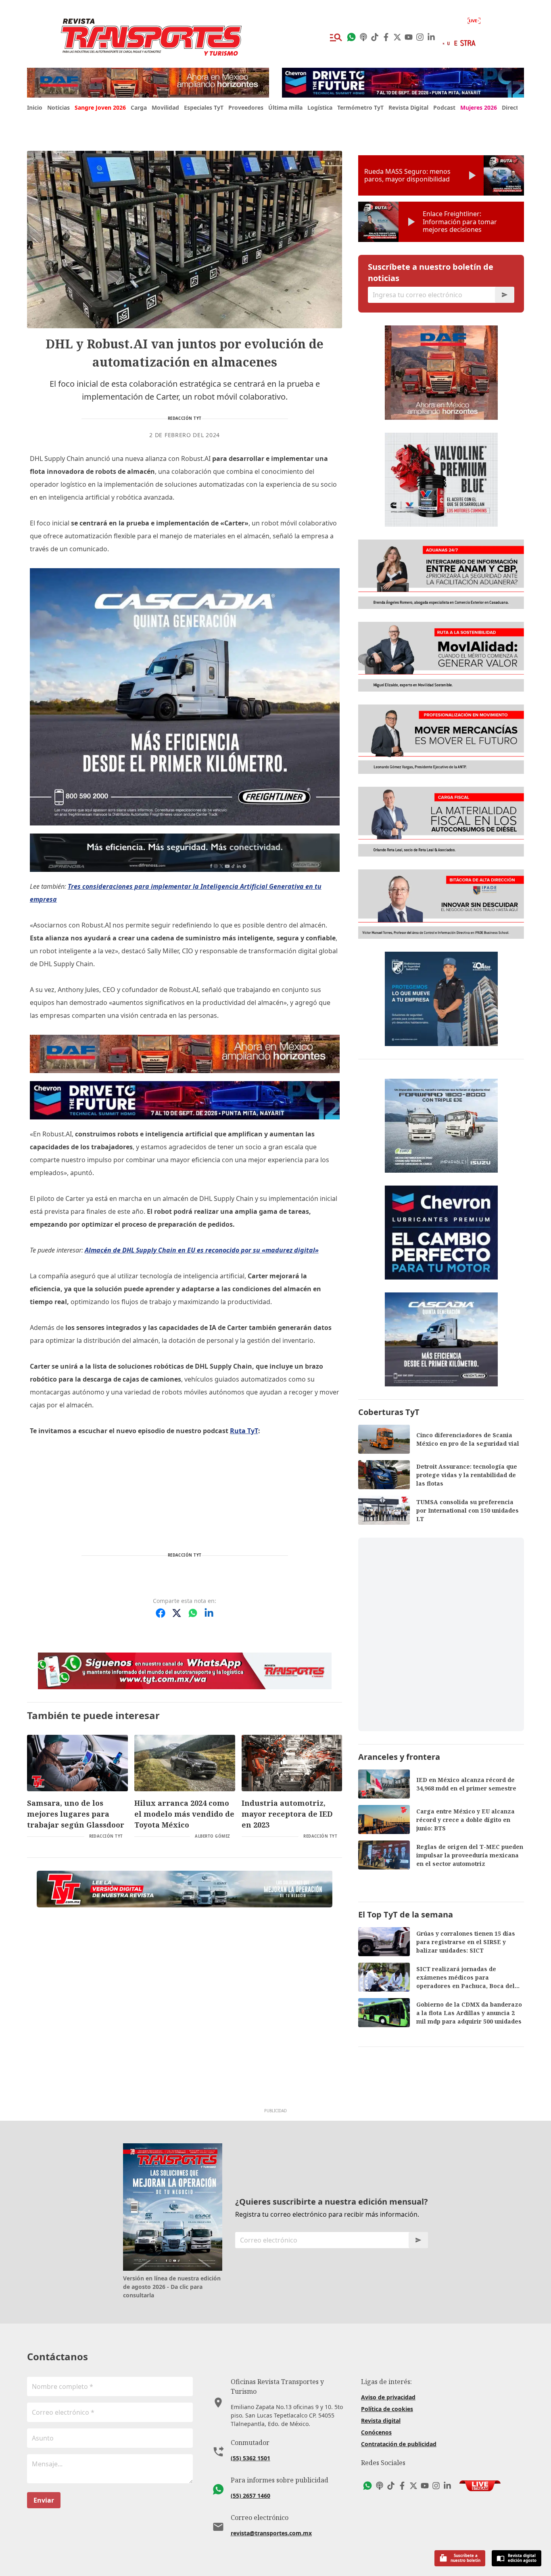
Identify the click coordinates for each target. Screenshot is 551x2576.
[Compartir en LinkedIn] (209, 1613)
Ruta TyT (244, 1431)
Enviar (44, 2500)
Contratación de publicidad (399, 2444)
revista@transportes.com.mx (271, 2533)
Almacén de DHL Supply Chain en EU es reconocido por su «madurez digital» (202, 1250)
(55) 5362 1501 (250, 2458)
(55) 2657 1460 (250, 2496)
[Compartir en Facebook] (161, 1613)
